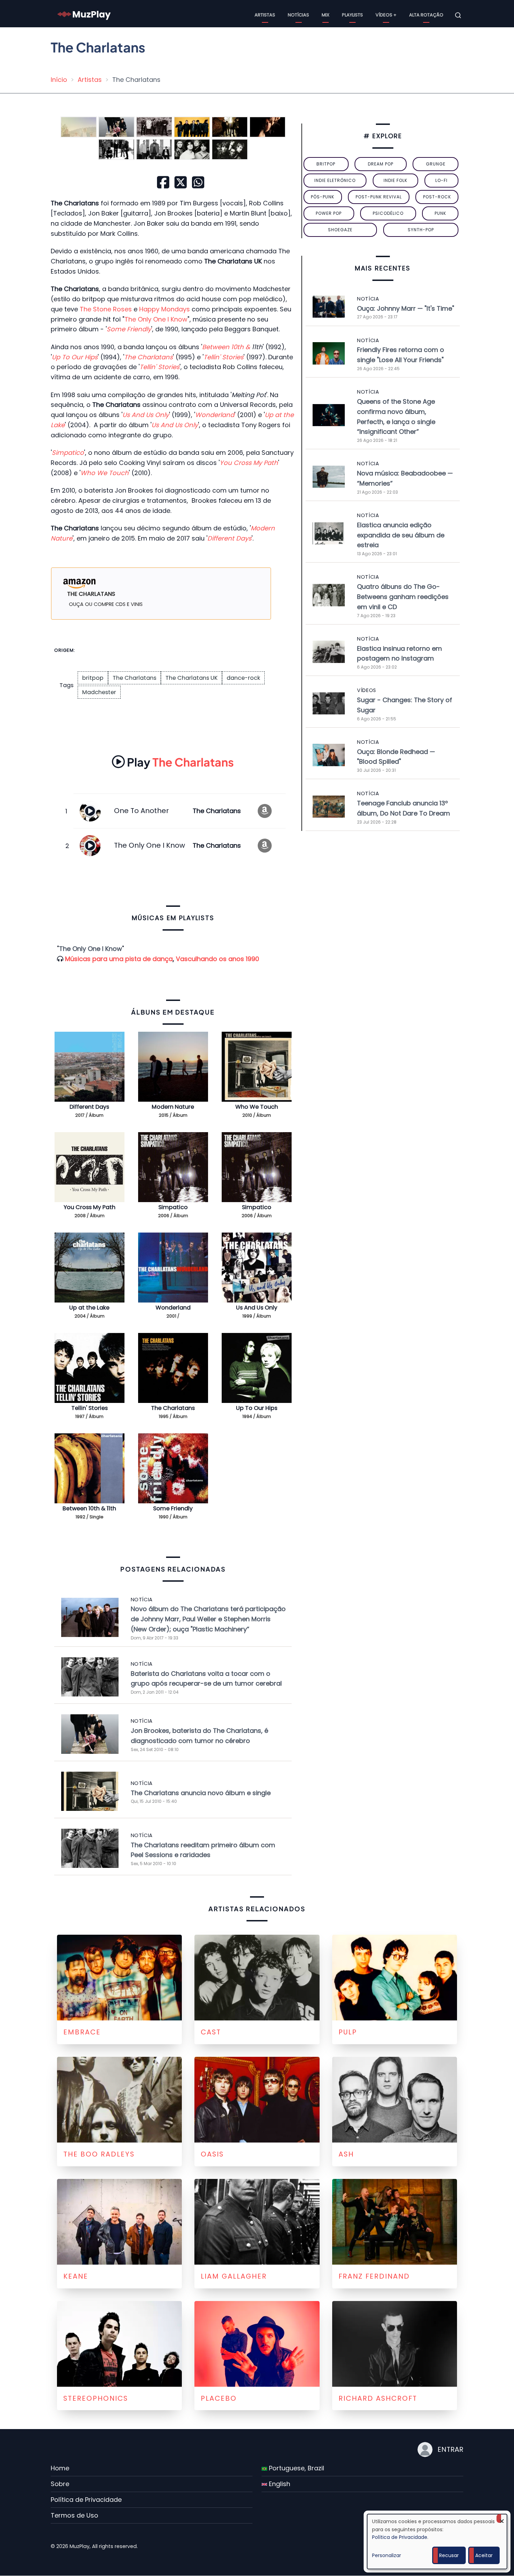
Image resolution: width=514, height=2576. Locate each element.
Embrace (82, 2032)
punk (440, 213)
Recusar (449, 2555)
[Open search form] (458, 15)
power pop (329, 213)
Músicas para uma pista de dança (119, 959)
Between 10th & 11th (89, 1508)
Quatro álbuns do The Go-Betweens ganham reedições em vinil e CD (403, 597)
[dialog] (437, 2542)
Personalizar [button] (387, 2555)
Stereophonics (96, 2398)
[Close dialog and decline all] (502, 2518)
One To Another (141, 811)
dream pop (381, 164)
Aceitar (484, 2555)
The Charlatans (134, 678)
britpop (93, 678)
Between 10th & (227, 347)
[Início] (84, 15)
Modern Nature (173, 1107)
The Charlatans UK (191, 678)
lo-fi (441, 180)
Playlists (352, 15)
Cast (211, 2032)
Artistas (265, 15)
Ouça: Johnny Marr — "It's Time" (406, 308)
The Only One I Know (156, 319)
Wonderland (173, 1308)
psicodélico (388, 213)
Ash (346, 2154)
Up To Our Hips (257, 1408)
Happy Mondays (165, 309)
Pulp (348, 2032)
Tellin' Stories (90, 1408)
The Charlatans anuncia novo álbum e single (201, 1793)
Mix (326, 15)
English (279, 2484)
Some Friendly (173, 1508)
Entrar (450, 2449)
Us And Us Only (257, 1308)
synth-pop (421, 230)
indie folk (395, 180)
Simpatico (173, 1207)
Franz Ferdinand (374, 2276)
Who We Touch (257, 1107)
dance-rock (243, 678)
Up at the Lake (89, 1308)
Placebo (219, 2398)
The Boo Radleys (99, 2154)
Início (59, 80)
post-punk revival (379, 197)
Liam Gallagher (234, 2276)
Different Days (89, 1107)
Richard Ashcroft (378, 2398)
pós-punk (323, 197)
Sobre (60, 2484)
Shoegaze (340, 230)
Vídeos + (386, 15)
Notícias (298, 15)
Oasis (212, 2154)
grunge (436, 164)
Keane (76, 2276)
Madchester (99, 692)
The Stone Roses (106, 309)
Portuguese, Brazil (296, 2468)
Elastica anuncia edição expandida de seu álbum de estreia (401, 535)
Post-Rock (437, 197)
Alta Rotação (426, 15)
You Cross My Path (90, 1207)
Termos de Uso (74, 2515)
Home (60, 2468)
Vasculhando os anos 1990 (217, 959)
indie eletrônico (335, 180)
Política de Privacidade (86, 2500)
